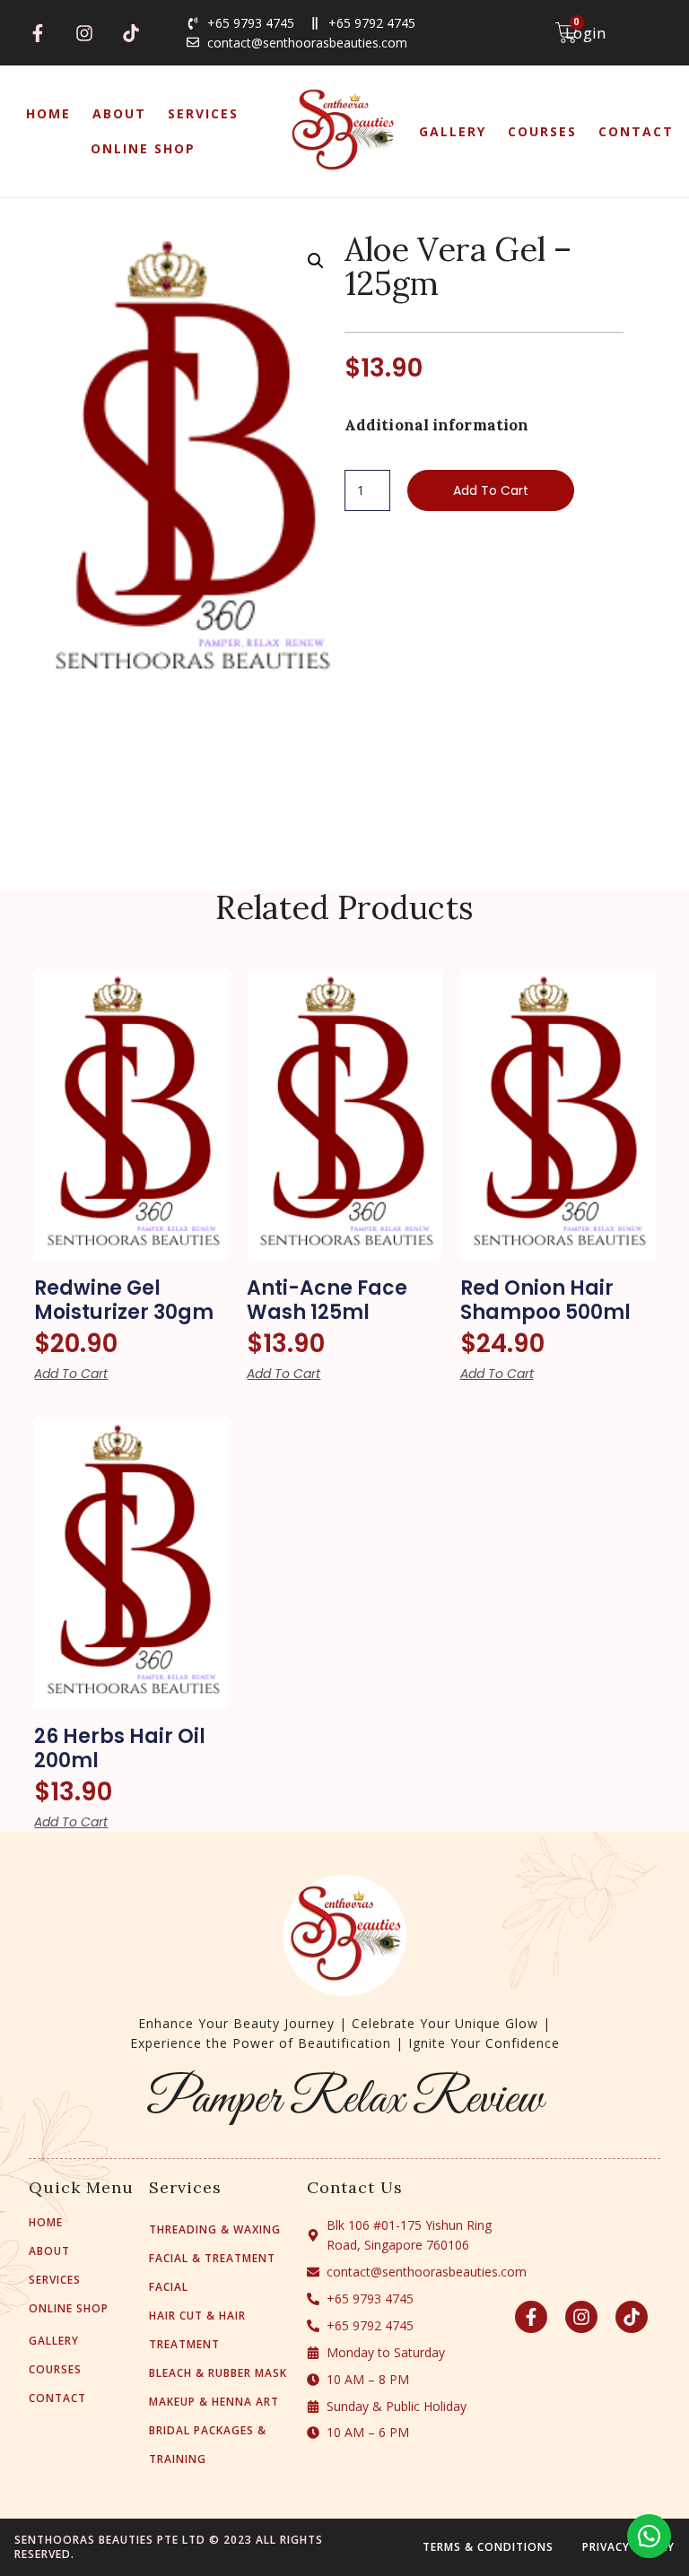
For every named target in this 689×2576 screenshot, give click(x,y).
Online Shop (143, 148)
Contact (636, 131)
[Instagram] (84, 33)
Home (48, 113)
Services (203, 113)
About (119, 113)
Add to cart (491, 490)
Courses (542, 131)
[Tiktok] (131, 33)
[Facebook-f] (38, 33)
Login (585, 33)
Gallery (453, 131)
